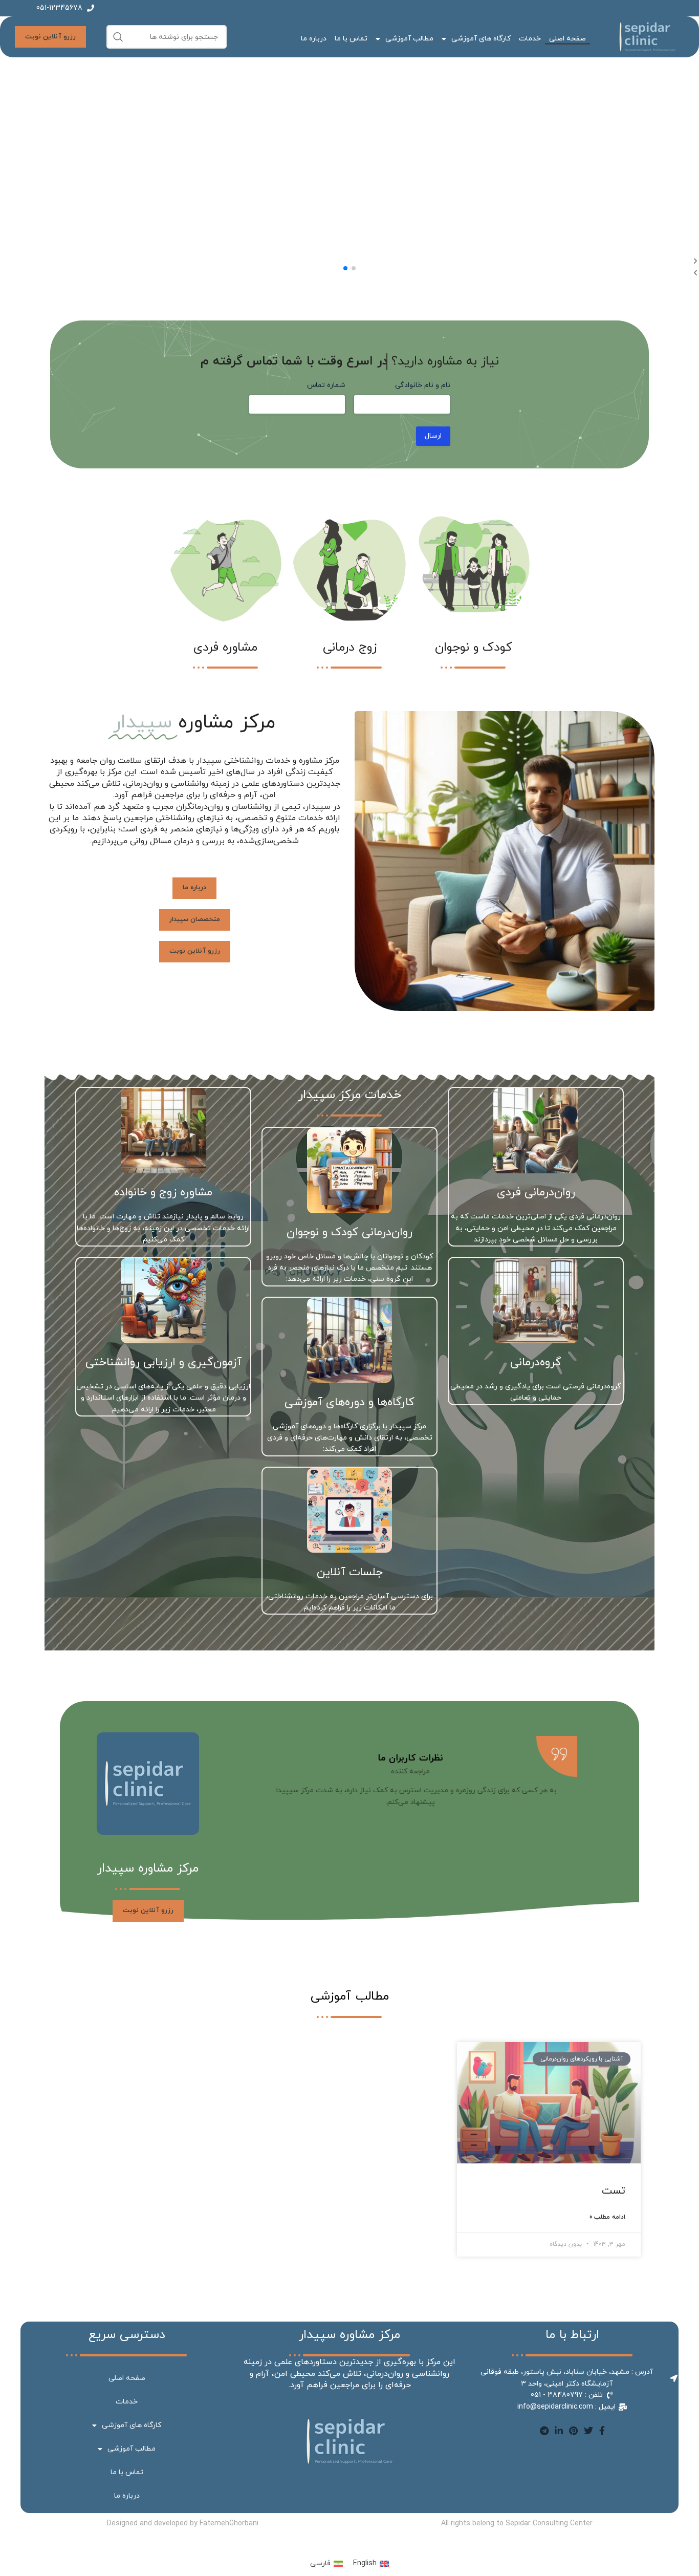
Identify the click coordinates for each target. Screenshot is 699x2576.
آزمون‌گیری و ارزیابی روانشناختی (163, 1362)
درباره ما (314, 39)
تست (614, 2191)
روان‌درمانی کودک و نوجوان (349, 1232)
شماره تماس (326, 385)
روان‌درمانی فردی (536, 1193)
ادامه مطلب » (607, 2217)
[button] (354, 268)
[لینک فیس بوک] (602, 2431)
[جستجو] (118, 37)
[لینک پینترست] (573, 2431)
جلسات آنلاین (350, 1572)
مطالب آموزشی (409, 39)
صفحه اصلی (567, 39)
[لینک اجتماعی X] (588, 2431)
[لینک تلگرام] (544, 2431)
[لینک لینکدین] (559, 2431)
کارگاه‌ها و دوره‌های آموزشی (349, 1402)
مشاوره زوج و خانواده (163, 1193)
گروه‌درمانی (536, 1362)
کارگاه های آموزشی (481, 39)
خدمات (530, 39)
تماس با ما (351, 39)
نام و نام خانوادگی (423, 385)
